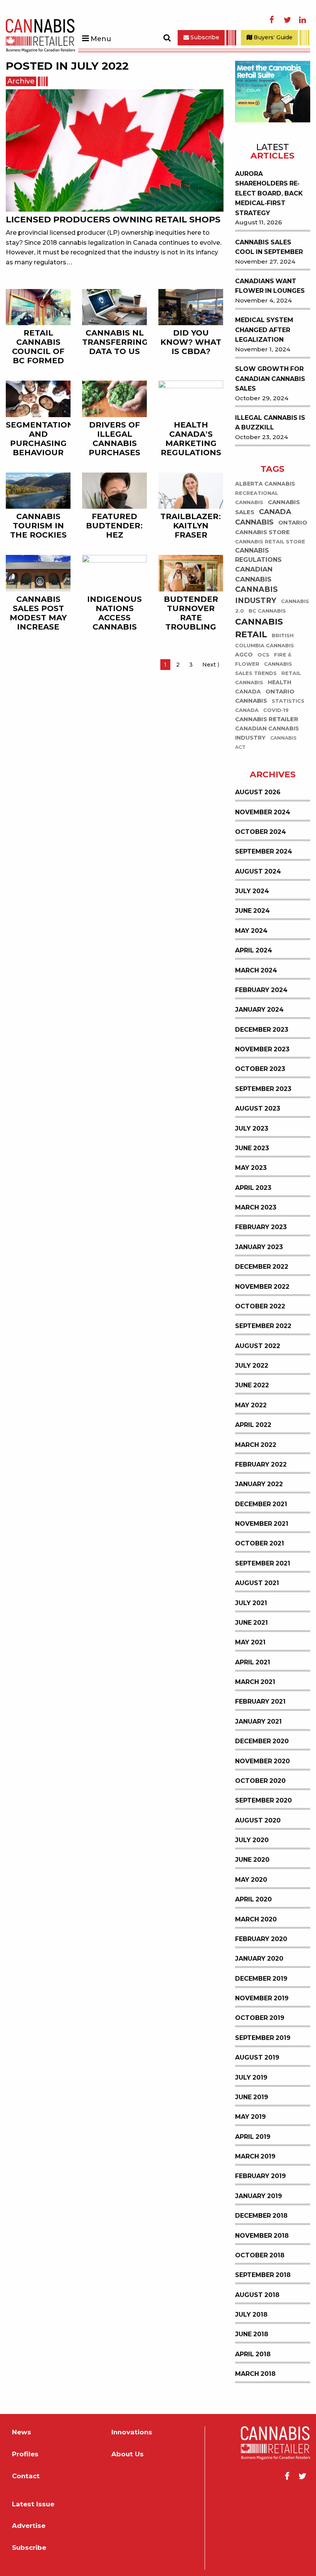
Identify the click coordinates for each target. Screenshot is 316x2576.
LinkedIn (303, 20)
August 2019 (257, 2059)
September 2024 (264, 853)
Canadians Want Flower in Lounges (270, 287)
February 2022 (261, 1466)
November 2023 (262, 1051)
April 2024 (254, 952)
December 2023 (262, 1031)
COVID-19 (276, 712)
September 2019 (263, 2039)
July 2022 (252, 1367)
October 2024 (261, 833)
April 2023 (253, 1189)
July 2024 (252, 893)
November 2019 (262, 2000)
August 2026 (258, 794)
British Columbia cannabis (265, 642)
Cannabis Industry (256, 596)
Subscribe (204, 37)
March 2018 (255, 2375)
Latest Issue (33, 2505)
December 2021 (261, 1505)
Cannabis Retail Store (270, 543)
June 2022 (252, 1387)
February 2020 (261, 1940)
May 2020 (251, 1881)
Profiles (25, 2456)
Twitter (287, 20)
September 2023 (263, 1090)
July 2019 (251, 2079)
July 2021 (251, 1604)
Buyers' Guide (272, 37)
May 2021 (250, 1644)
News (22, 2434)
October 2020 (260, 1782)
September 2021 (263, 1564)
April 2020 (253, 1901)
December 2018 (261, 2217)
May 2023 (251, 1169)
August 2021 (257, 1585)
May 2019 (250, 2118)
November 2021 (262, 1525)
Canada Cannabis (263, 519)
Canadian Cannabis (254, 576)
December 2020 (262, 1743)
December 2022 (262, 1268)
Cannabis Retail (259, 630)
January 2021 (258, 1723)
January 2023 (259, 1248)
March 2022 (256, 1446)
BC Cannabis (267, 612)
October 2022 (260, 1307)
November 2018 (262, 2237)
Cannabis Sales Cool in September (269, 248)
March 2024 (256, 971)
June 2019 (252, 2098)
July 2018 (251, 2316)
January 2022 (259, 1486)
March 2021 (255, 1683)
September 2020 (263, 1802)
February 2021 (260, 1703)
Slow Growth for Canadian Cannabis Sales (270, 380)
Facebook (272, 20)
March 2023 (256, 1209)
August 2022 (258, 1347)
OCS (263, 656)
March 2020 (256, 1920)
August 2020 (258, 1822)
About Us (128, 2456)
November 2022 (262, 1288)
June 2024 (252, 912)
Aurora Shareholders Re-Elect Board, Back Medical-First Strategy (269, 195)
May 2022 (251, 1406)
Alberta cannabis (265, 485)
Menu (101, 39)
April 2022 (253, 1426)
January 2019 (259, 2197)
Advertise (29, 2527)
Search (167, 38)
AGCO (244, 656)
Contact (26, 2477)
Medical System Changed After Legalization (264, 331)
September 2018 (263, 2276)
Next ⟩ (213, 665)
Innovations (132, 2434)
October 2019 (260, 2019)
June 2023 (252, 1149)
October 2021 (260, 1545)
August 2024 (258, 873)
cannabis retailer (267, 721)
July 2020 (252, 1842)
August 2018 (257, 2296)
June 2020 (252, 1861)
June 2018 (252, 2336)
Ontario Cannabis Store (271, 529)
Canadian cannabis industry (267, 735)
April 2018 (253, 2355)
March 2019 (255, 2158)
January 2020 (259, 1960)
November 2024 (263, 813)
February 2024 (261, 991)
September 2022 (263, 1327)
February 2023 (261, 1229)
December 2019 (261, 1980)
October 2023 (260, 1070)
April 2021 (253, 1663)
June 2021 (251, 1624)
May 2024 (251, 932)
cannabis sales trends (264, 670)
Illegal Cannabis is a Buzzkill (270, 424)
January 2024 (259, 1011)
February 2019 (261, 2178)
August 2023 (258, 1110)
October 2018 (260, 2256)
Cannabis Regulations (258, 557)
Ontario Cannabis (265, 697)
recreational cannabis (257, 499)
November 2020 (262, 1762)
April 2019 (253, 2138)
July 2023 (252, 1130)
